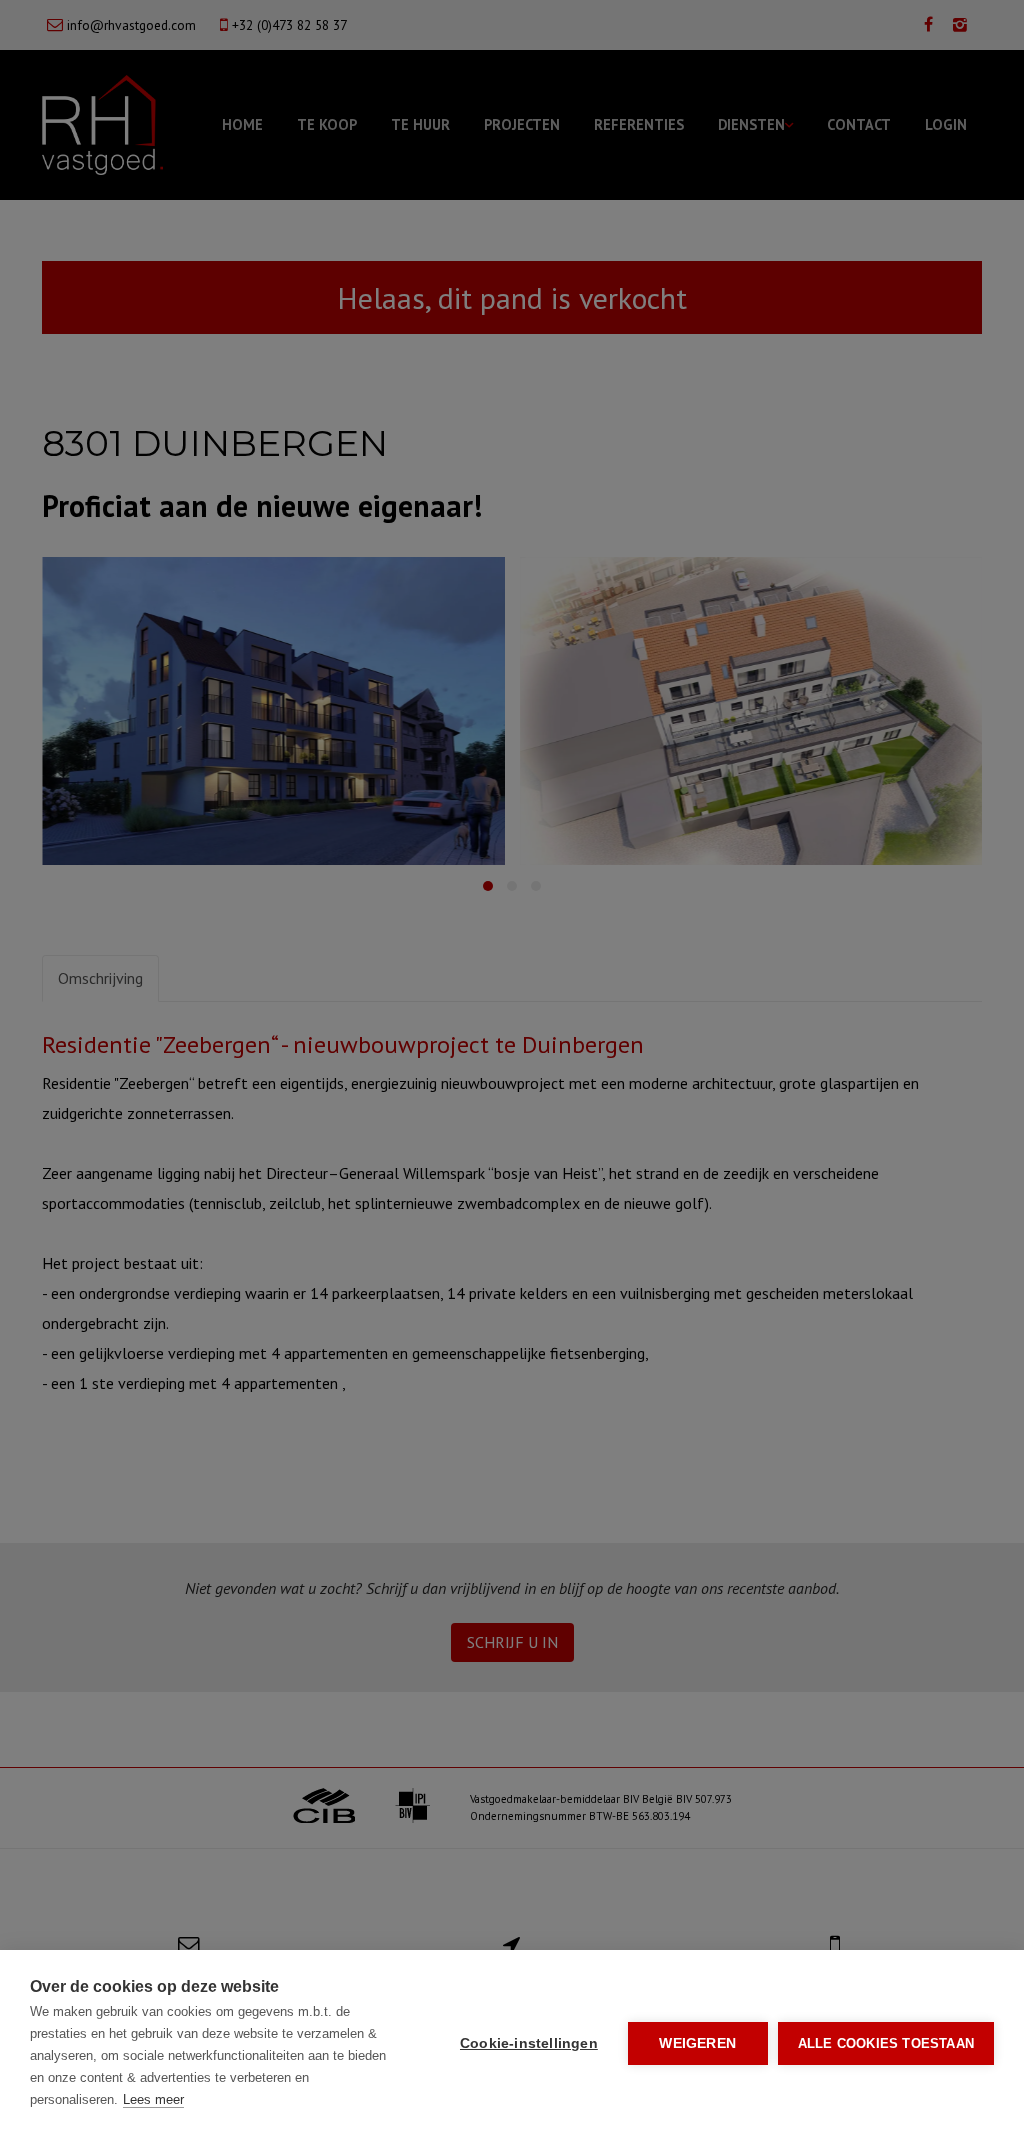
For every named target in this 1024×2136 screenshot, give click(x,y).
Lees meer (153, 2099)
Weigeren (697, 2043)
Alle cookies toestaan (886, 2043)
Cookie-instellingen (529, 2043)
